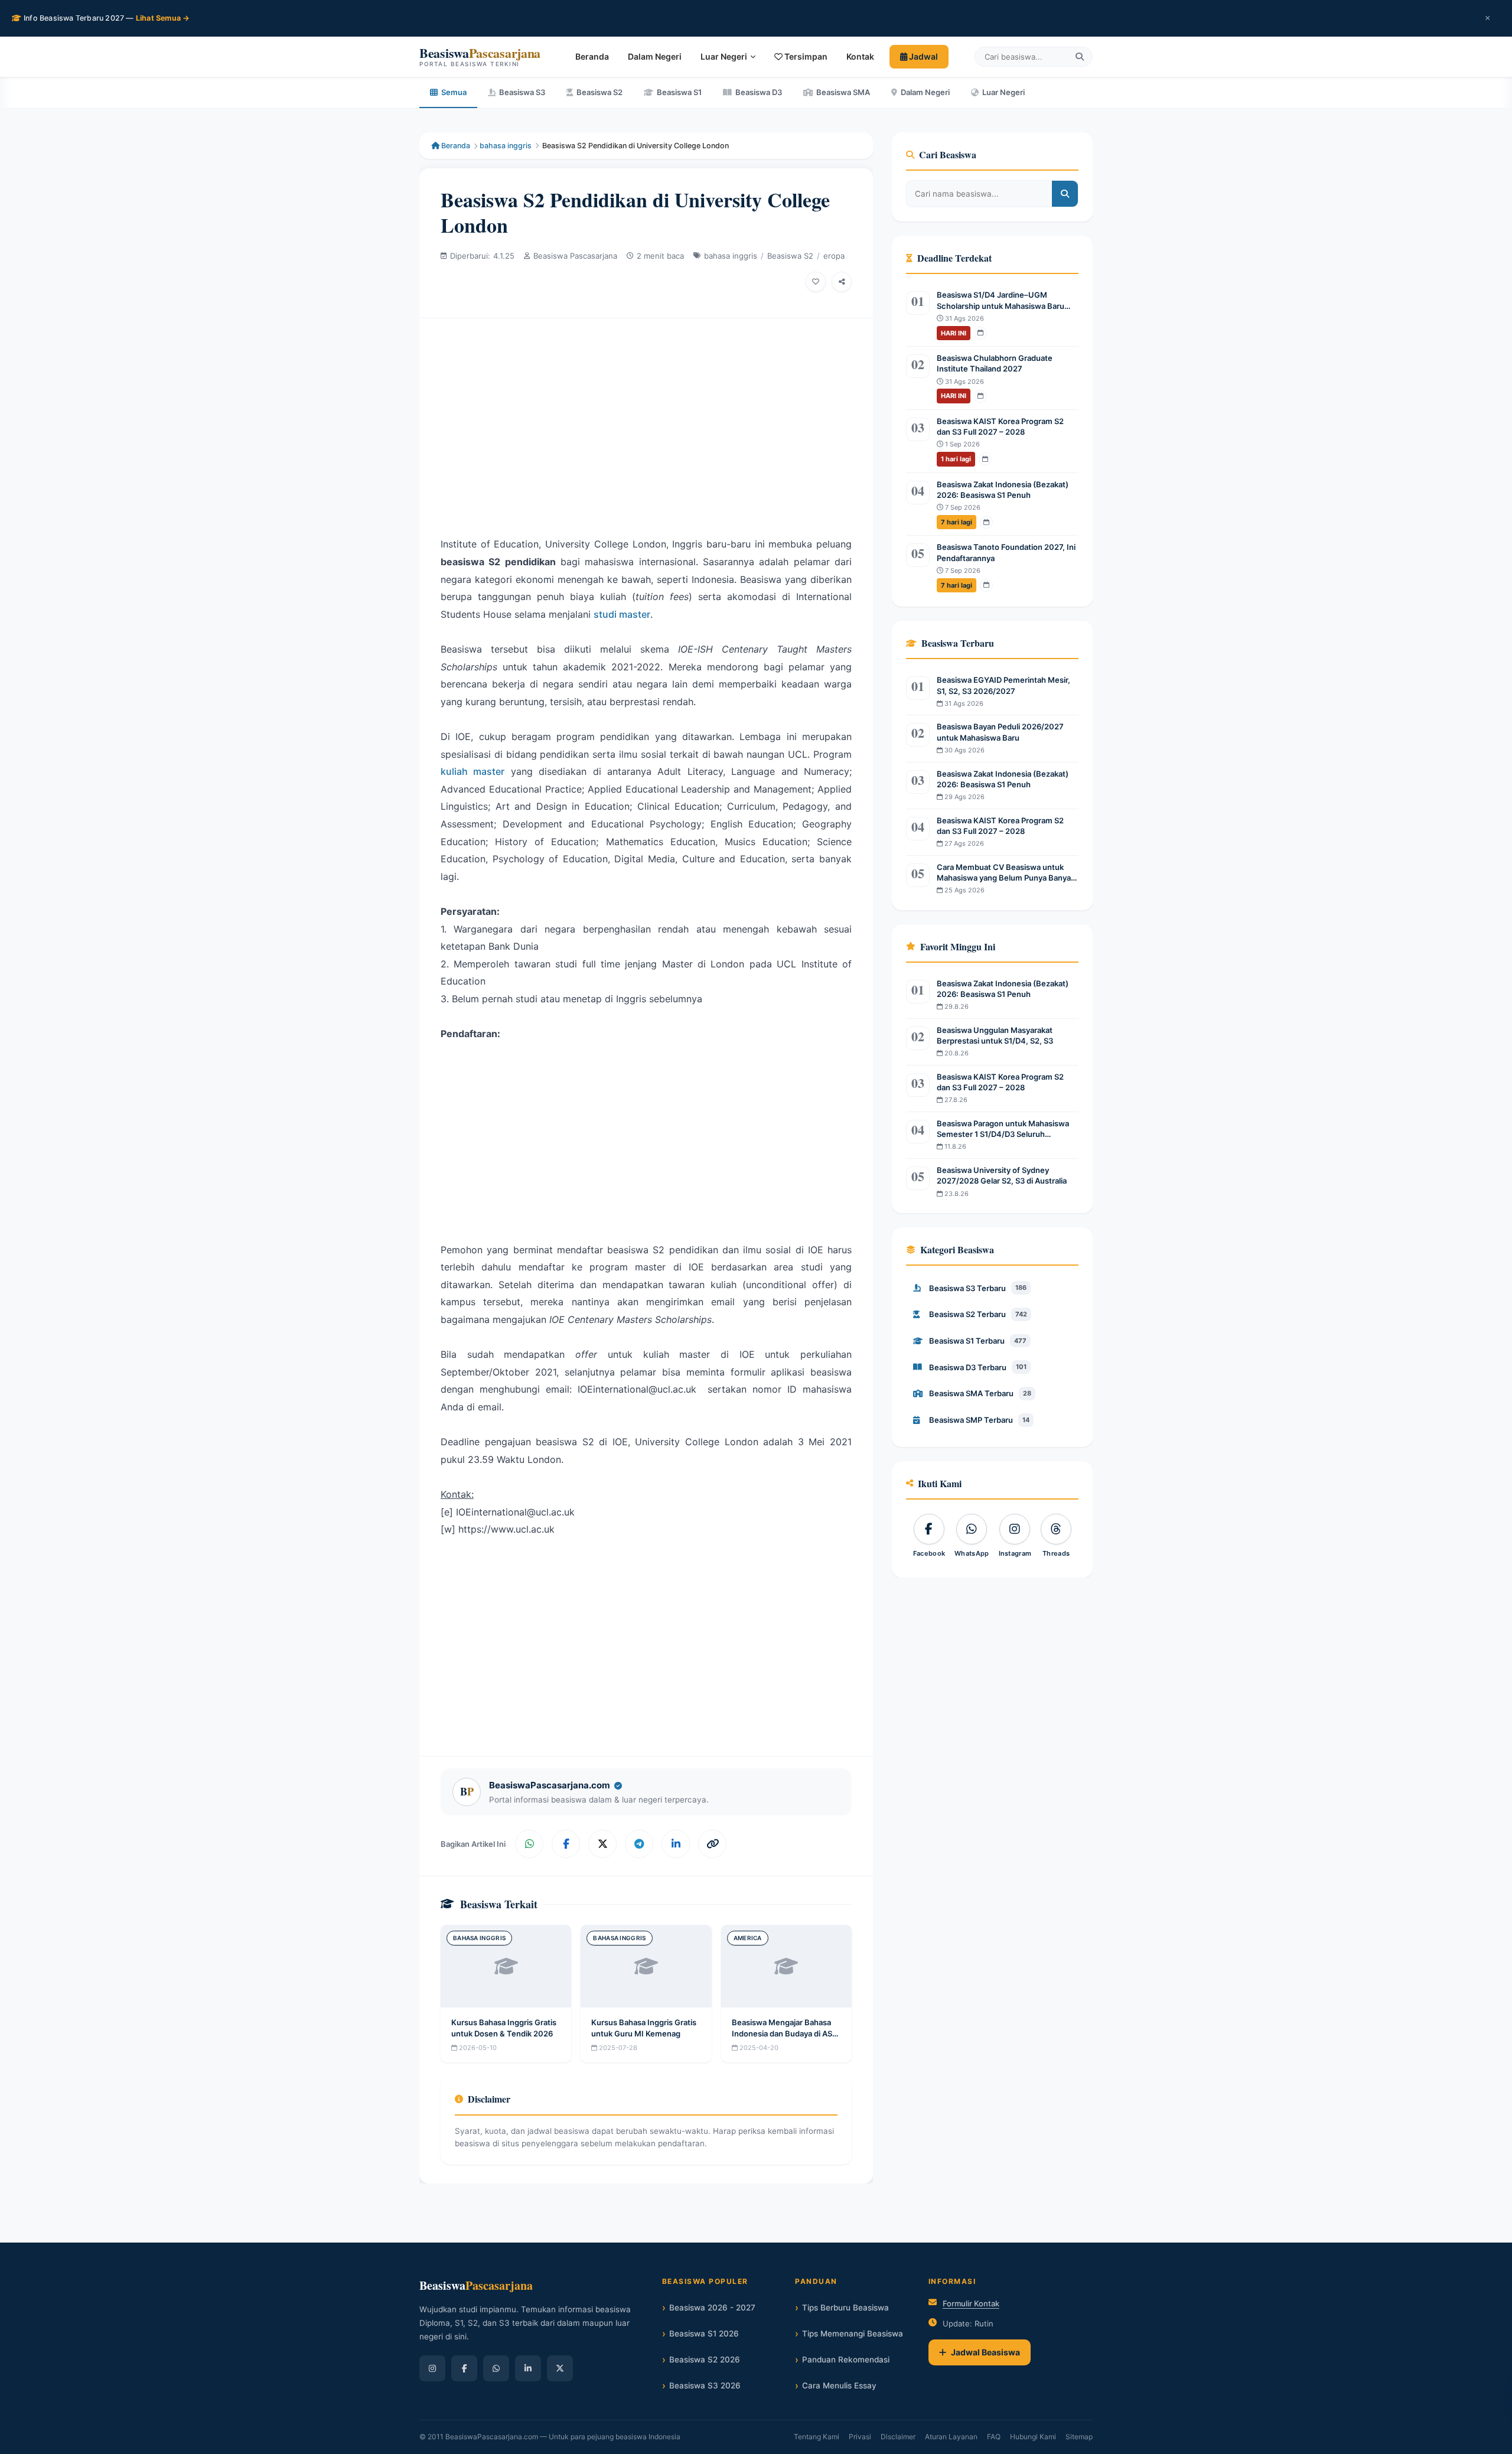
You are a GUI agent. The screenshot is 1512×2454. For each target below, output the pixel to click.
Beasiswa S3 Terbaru (978, 1288)
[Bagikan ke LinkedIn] (676, 1844)
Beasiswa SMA (843, 92)
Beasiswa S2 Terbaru (978, 1314)
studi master (622, 614)
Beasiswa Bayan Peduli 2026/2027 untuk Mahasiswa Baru (1000, 732)
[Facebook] (464, 2368)
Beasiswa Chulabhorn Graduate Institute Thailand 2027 (995, 363)
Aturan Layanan (951, 2437)
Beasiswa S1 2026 (704, 2334)
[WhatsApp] (496, 2368)
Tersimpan (805, 56)
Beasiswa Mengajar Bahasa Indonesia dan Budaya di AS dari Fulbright (782, 2033)
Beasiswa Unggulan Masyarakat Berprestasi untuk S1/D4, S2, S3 (995, 1035)
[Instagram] (432, 2368)
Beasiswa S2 (599, 92)
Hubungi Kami (1033, 2437)
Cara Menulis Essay (839, 2385)
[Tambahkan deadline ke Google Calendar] (980, 333)
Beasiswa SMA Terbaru (980, 1393)
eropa (834, 256)
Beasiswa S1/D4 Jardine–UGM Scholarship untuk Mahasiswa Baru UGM (1001, 300)
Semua (454, 92)
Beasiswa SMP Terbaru (979, 1420)
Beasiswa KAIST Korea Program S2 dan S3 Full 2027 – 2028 (1000, 426)
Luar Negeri (724, 56)
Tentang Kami (817, 2437)
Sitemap (1079, 2437)
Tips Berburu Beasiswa (845, 2308)
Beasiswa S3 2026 (705, 2385)
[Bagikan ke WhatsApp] (529, 1844)
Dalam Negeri (655, 56)
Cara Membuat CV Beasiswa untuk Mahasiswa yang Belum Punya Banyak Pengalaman (1006, 873)
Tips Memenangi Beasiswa (853, 2334)
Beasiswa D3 (759, 92)
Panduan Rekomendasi (846, 2360)
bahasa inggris (506, 146)
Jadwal (923, 56)
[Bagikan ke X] (602, 1844)
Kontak (860, 56)
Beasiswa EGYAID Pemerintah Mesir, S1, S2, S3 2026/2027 (1003, 685)
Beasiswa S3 (522, 92)
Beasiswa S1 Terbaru (978, 1341)
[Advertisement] (646, 418)
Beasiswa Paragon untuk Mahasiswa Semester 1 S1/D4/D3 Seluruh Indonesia (1003, 1129)
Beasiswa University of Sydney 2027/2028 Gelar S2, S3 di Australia (1002, 1175)
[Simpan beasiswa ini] (816, 282)
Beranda (592, 56)
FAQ (994, 2437)
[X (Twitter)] (560, 2368)
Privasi (860, 2437)
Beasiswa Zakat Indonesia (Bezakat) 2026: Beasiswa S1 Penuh (1003, 490)
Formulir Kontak (971, 2303)
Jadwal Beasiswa (985, 2352)
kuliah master (472, 771)
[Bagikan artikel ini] (842, 282)
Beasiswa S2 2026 (705, 2360)
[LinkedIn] (528, 2368)
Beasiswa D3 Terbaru (978, 1367)
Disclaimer (898, 2437)
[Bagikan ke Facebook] (566, 1844)
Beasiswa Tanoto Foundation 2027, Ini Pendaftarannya (1006, 552)
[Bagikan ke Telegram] (639, 1844)
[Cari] (1080, 57)
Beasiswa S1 (679, 92)
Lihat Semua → (163, 18)
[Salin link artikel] (712, 1844)
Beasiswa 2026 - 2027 (712, 2308)
